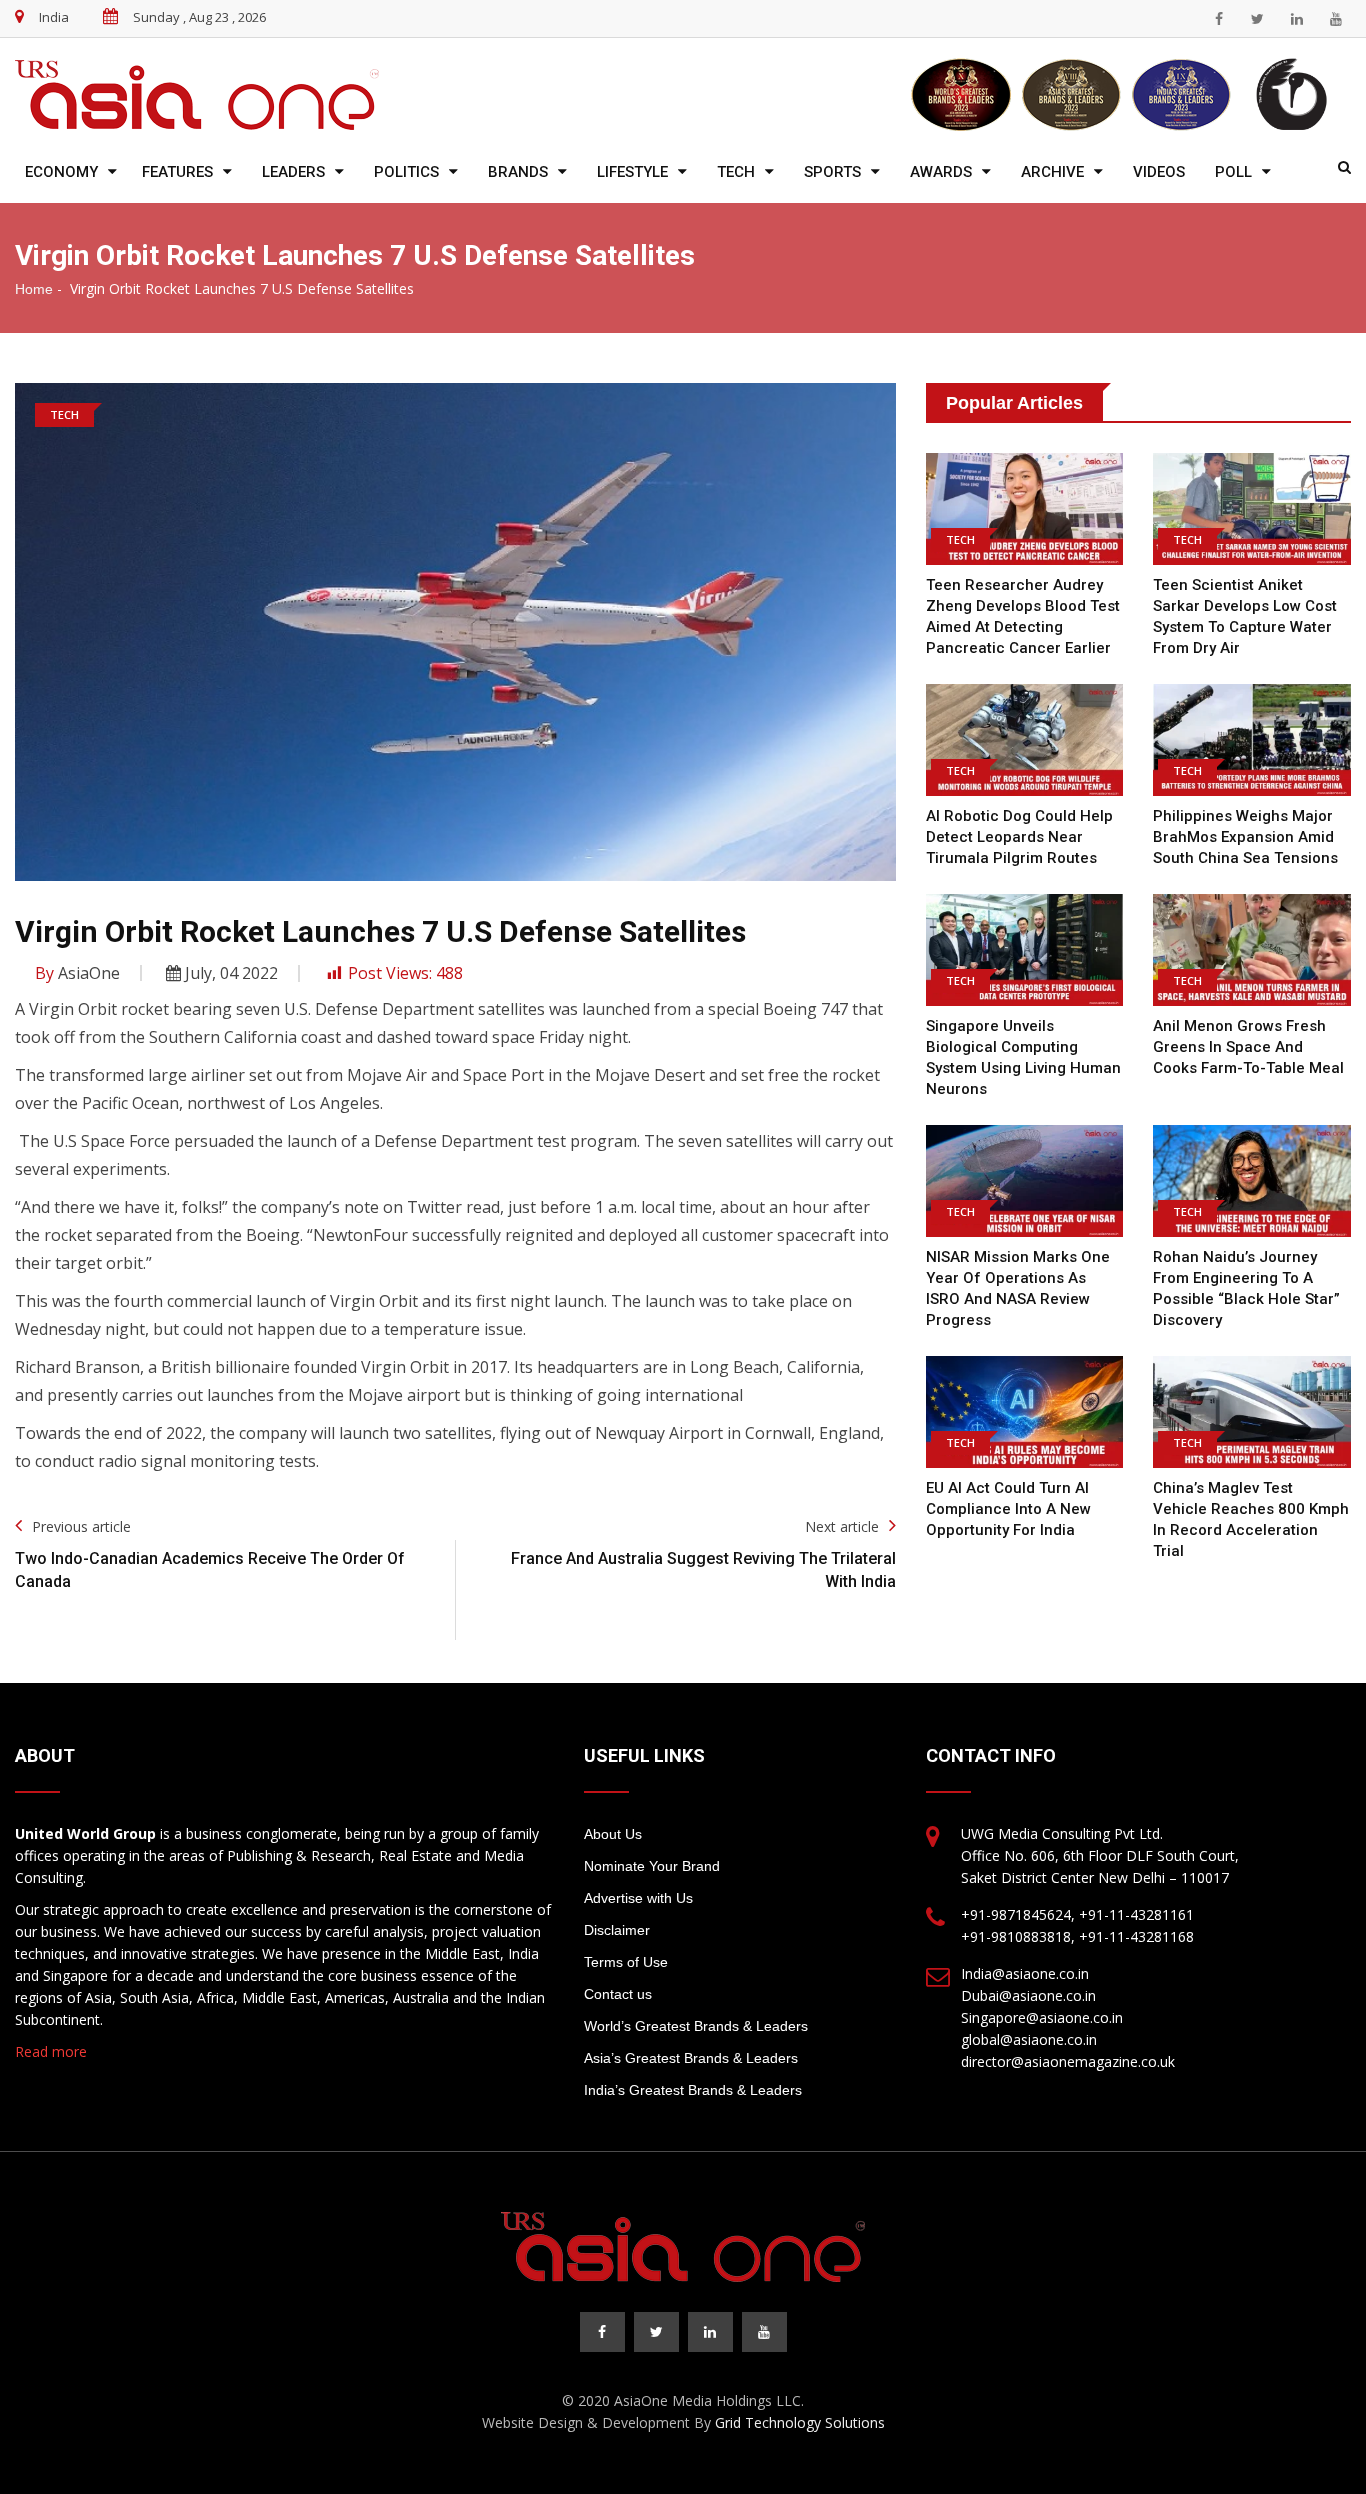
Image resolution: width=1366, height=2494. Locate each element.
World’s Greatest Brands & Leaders (696, 2026)
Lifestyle (632, 172)
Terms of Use (626, 1962)
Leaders (293, 172)
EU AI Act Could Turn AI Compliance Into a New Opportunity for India (1008, 1509)
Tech (736, 172)
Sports (832, 172)
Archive (1052, 172)
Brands (518, 172)
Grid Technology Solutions (800, 2422)
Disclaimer (617, 1930)
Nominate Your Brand (652, 1866)
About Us (613, 1834)
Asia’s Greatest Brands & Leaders (691, 2058)
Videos (1159, 172)
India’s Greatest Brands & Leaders (693, 2090)
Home (34, 289)
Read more (51, 2051)
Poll (1233, 172)
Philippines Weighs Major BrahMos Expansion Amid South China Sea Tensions (1245, 837)
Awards (941, 172)
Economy (61, 172)
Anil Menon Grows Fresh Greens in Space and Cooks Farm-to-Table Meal (1248, 1047)
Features (177, 172)
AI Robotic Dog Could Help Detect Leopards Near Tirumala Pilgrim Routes (1019, 837)
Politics (406, 172)
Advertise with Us (638, 1898)
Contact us (618, 1994)
